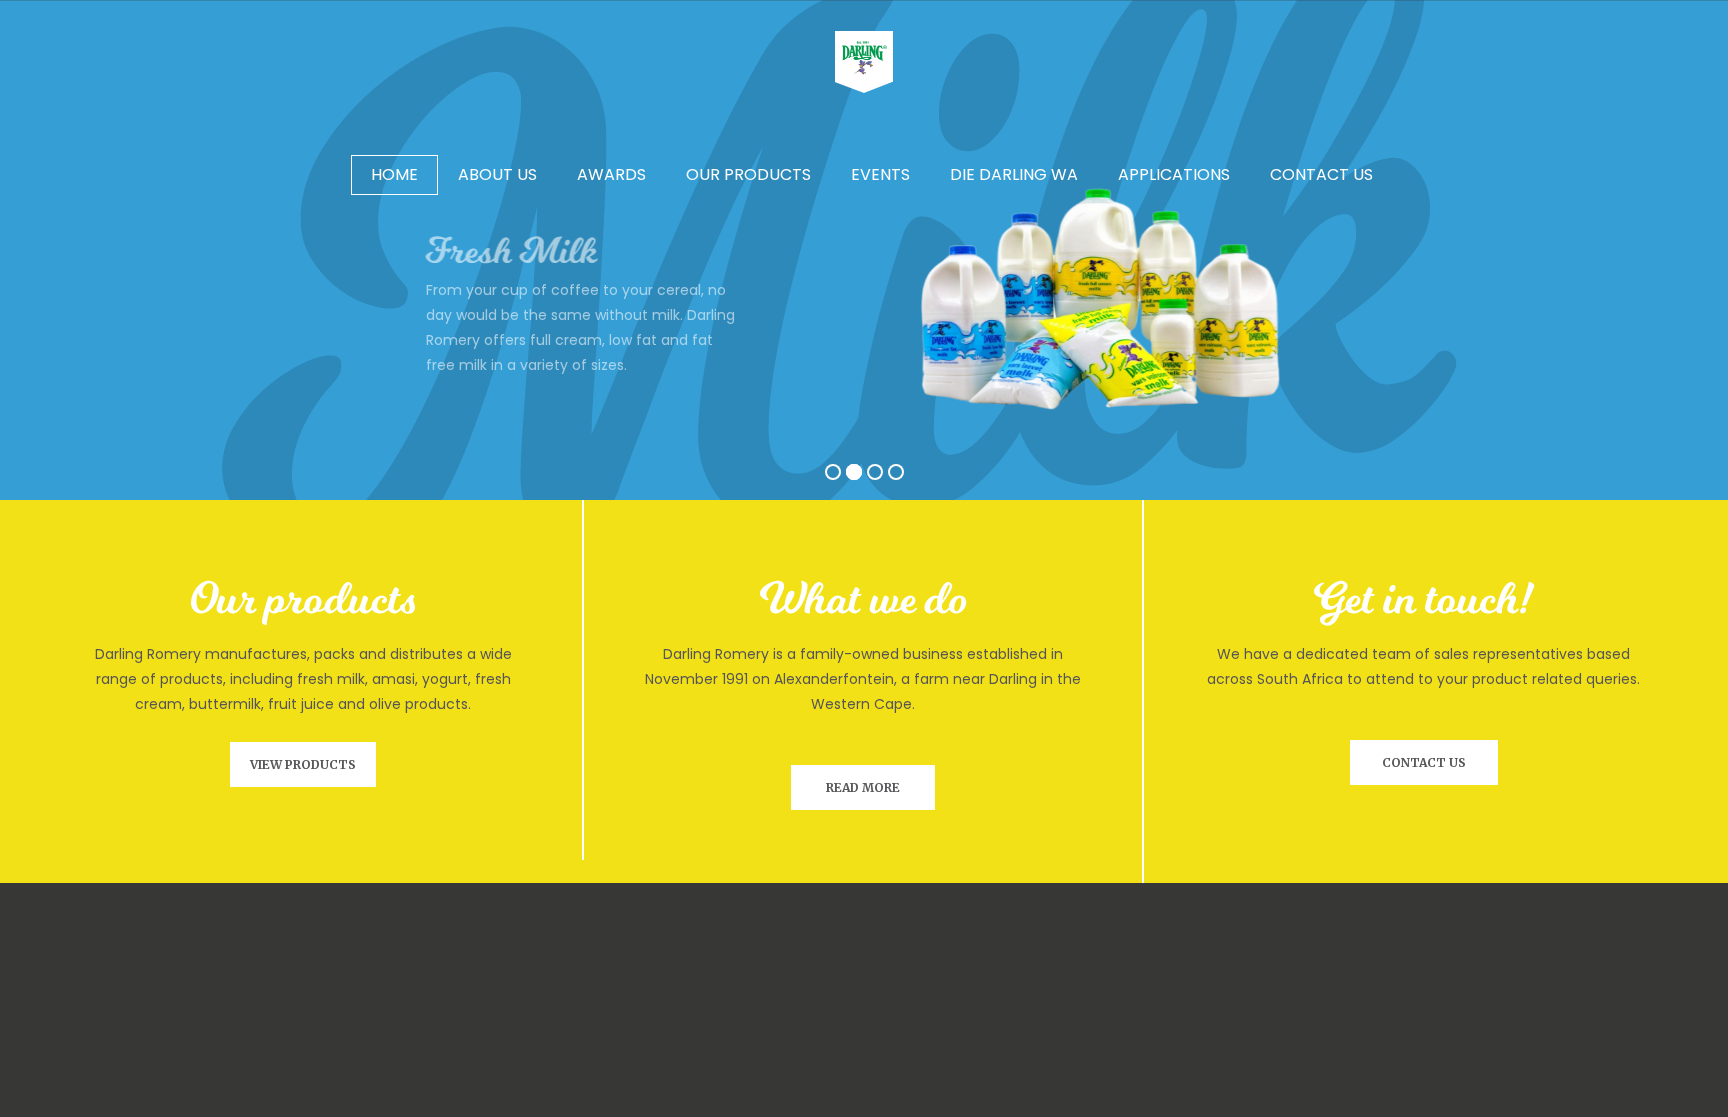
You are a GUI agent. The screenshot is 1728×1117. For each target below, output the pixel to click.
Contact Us (1321, 174)
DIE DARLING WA (1014, 174)
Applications (1174, 174)
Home (394, 174)
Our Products (748, 174)
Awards (611, 174)
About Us (497, 174)
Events (880, 174)
